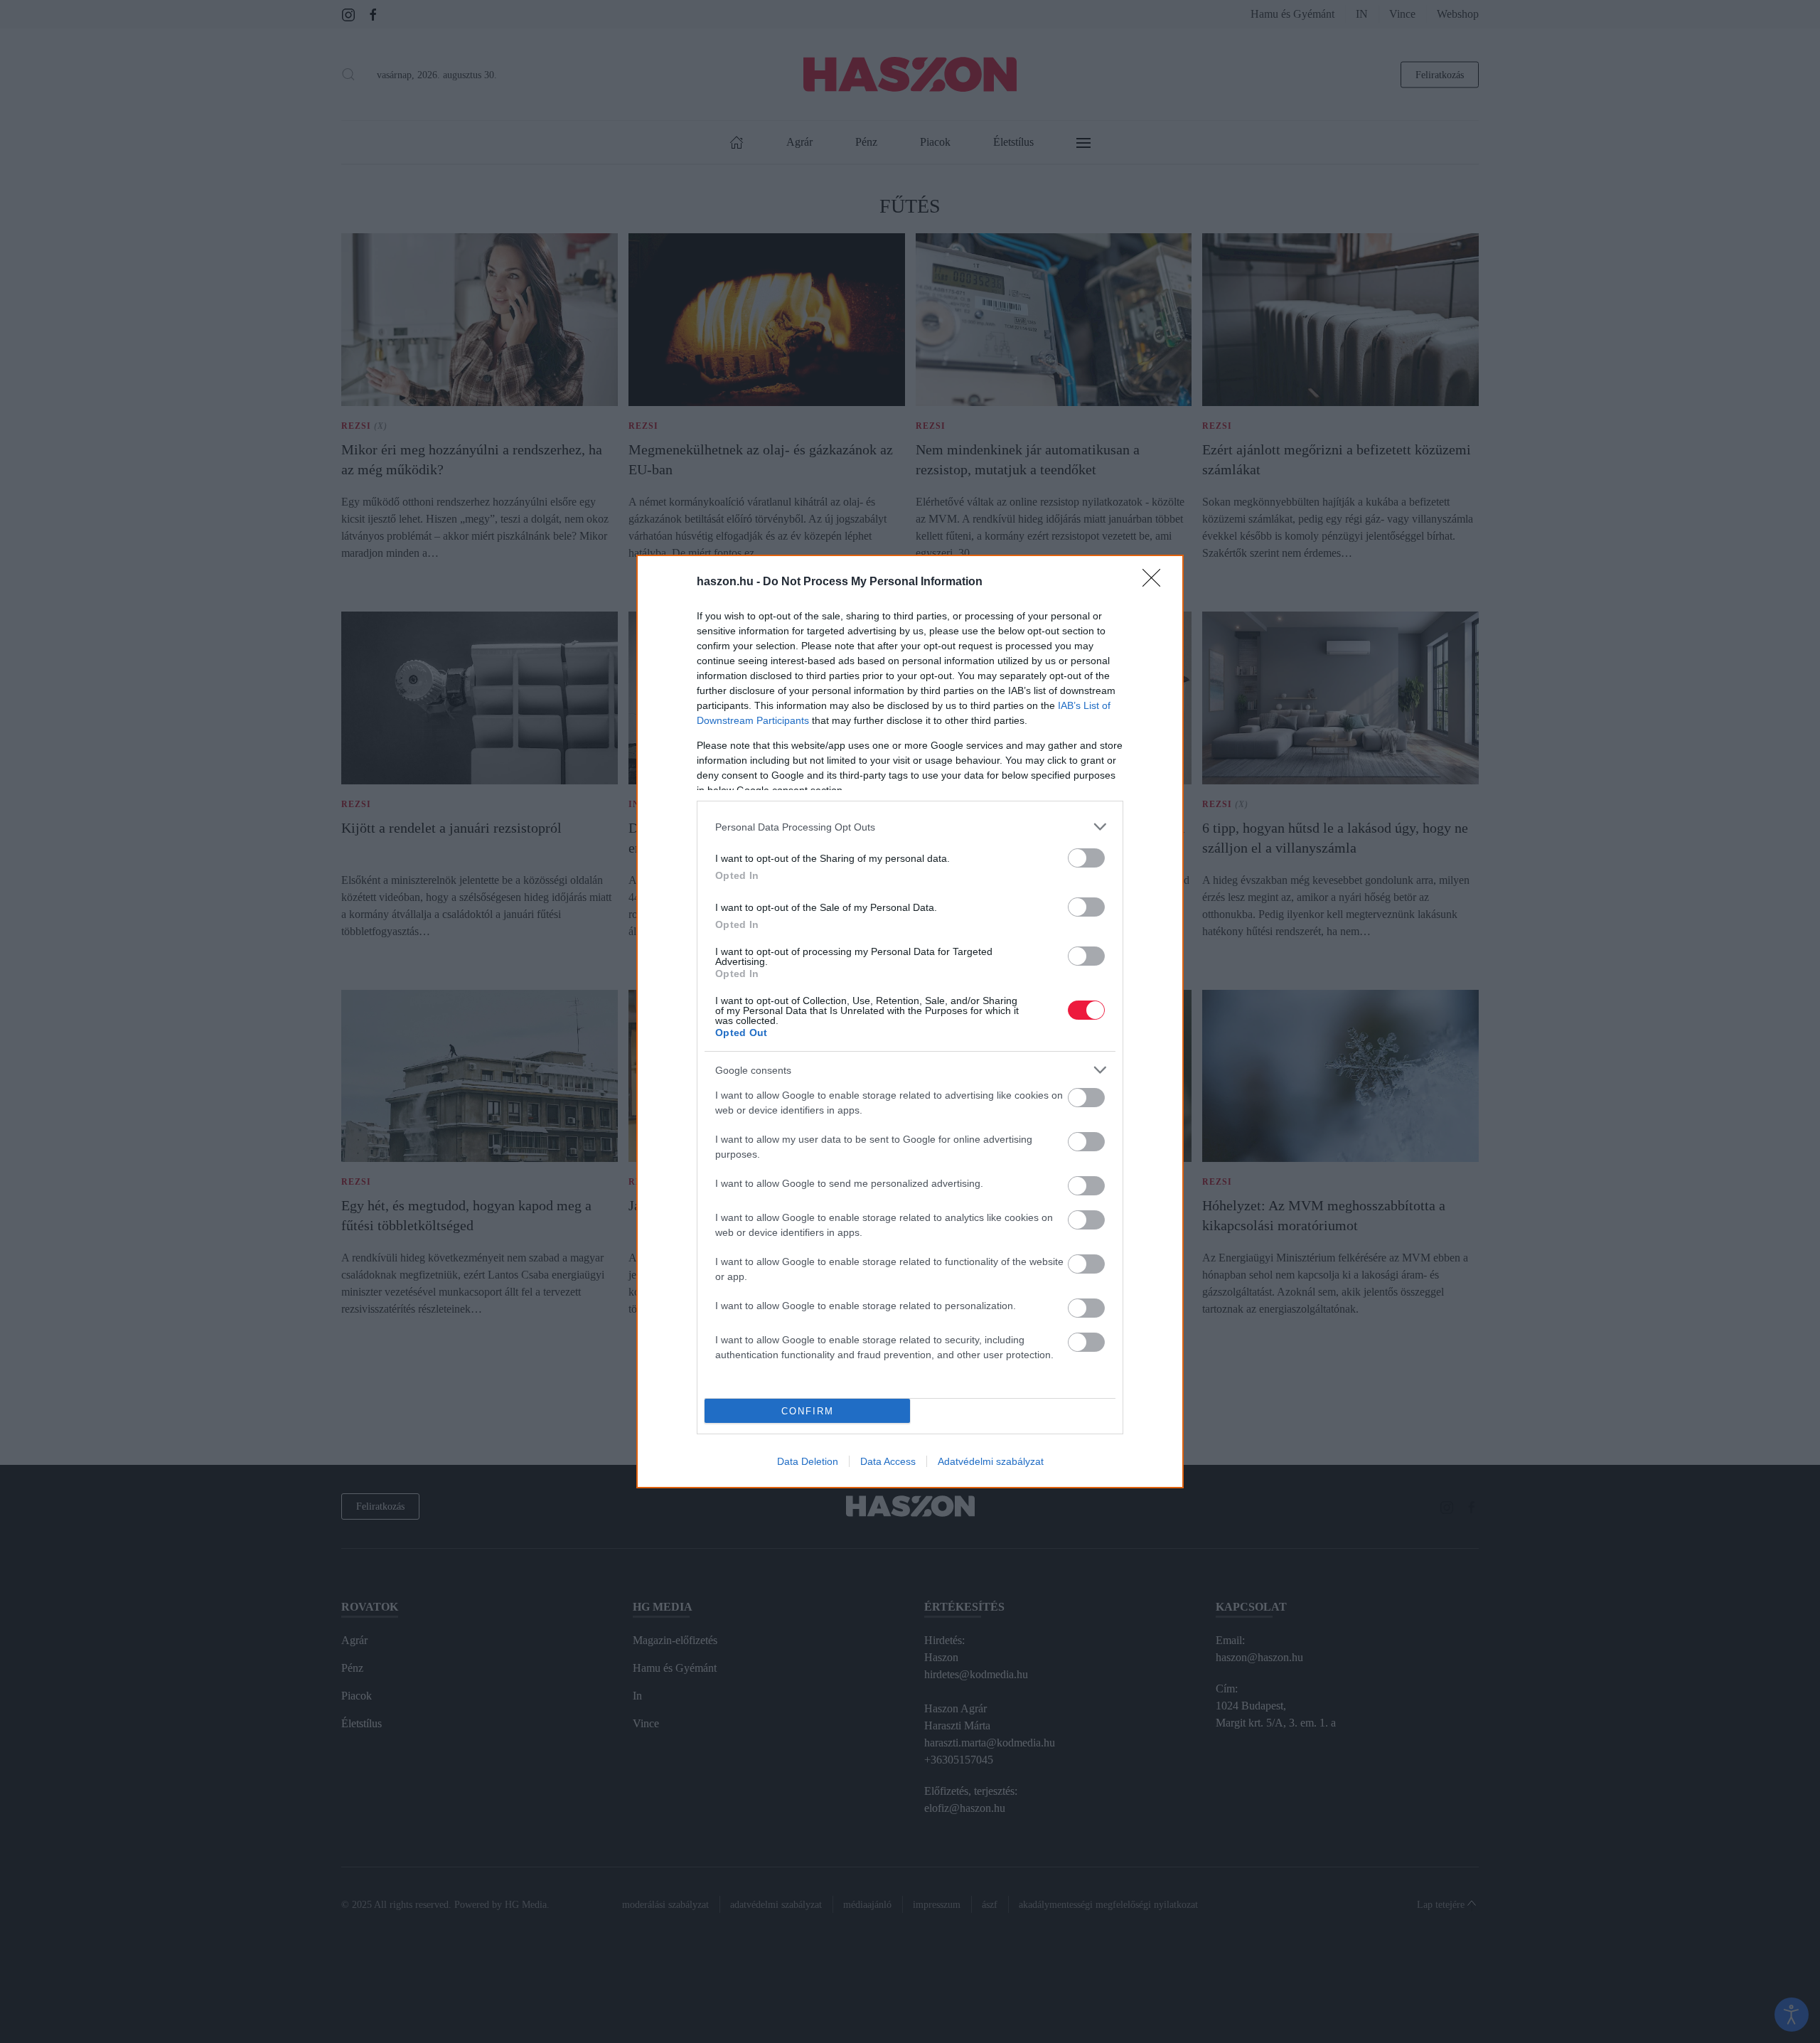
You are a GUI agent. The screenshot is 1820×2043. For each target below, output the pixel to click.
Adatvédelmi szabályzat (991, 1461)
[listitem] (910, 827)
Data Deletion (808, 1461)
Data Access (888, 1461)
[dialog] (910, 1022)
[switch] (1086, 858)
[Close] (1156, 582)
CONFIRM (808, 1411)
